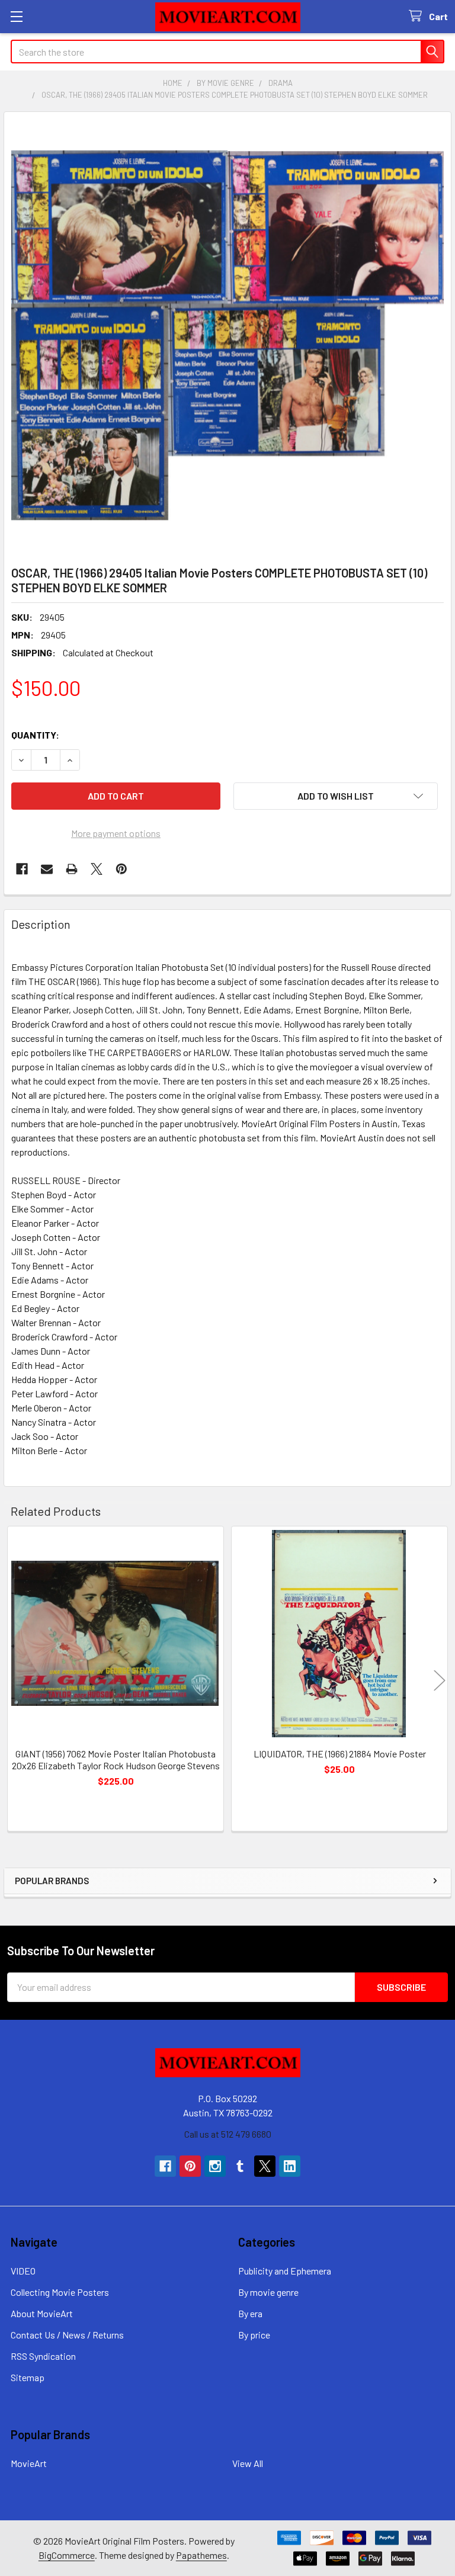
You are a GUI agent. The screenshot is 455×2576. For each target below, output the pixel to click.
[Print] (72, 869)
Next (440, 1680)
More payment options (116, 833)
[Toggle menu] (16, 16)
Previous (15, 1680)
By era (250, 2313)
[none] (227, 335)
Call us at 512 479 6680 (228, 2134)
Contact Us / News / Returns (67, 2335)
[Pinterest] (121, 869)
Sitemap (28, 2377)
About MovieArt (42, 2313)
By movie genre (268, 2292)
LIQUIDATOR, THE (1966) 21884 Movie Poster (340, 1754)
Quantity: (35, 735)
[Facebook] (22, 869)
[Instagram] (215, 2166)
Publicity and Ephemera (285, 2271)
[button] (336, 796)
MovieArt (29, 2463)
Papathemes (201, 2555)
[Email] (47, 869)
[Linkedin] (290, 2166)
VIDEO (23, 2271)
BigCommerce (67, 2555)
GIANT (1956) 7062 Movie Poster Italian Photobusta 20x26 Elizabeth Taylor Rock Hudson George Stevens (116, 1759)
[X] (97, 869)
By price (254, 2335)
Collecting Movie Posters (60, 2292)
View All (248, 2463)
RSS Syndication (43, 2356)
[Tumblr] (240, 2166)
